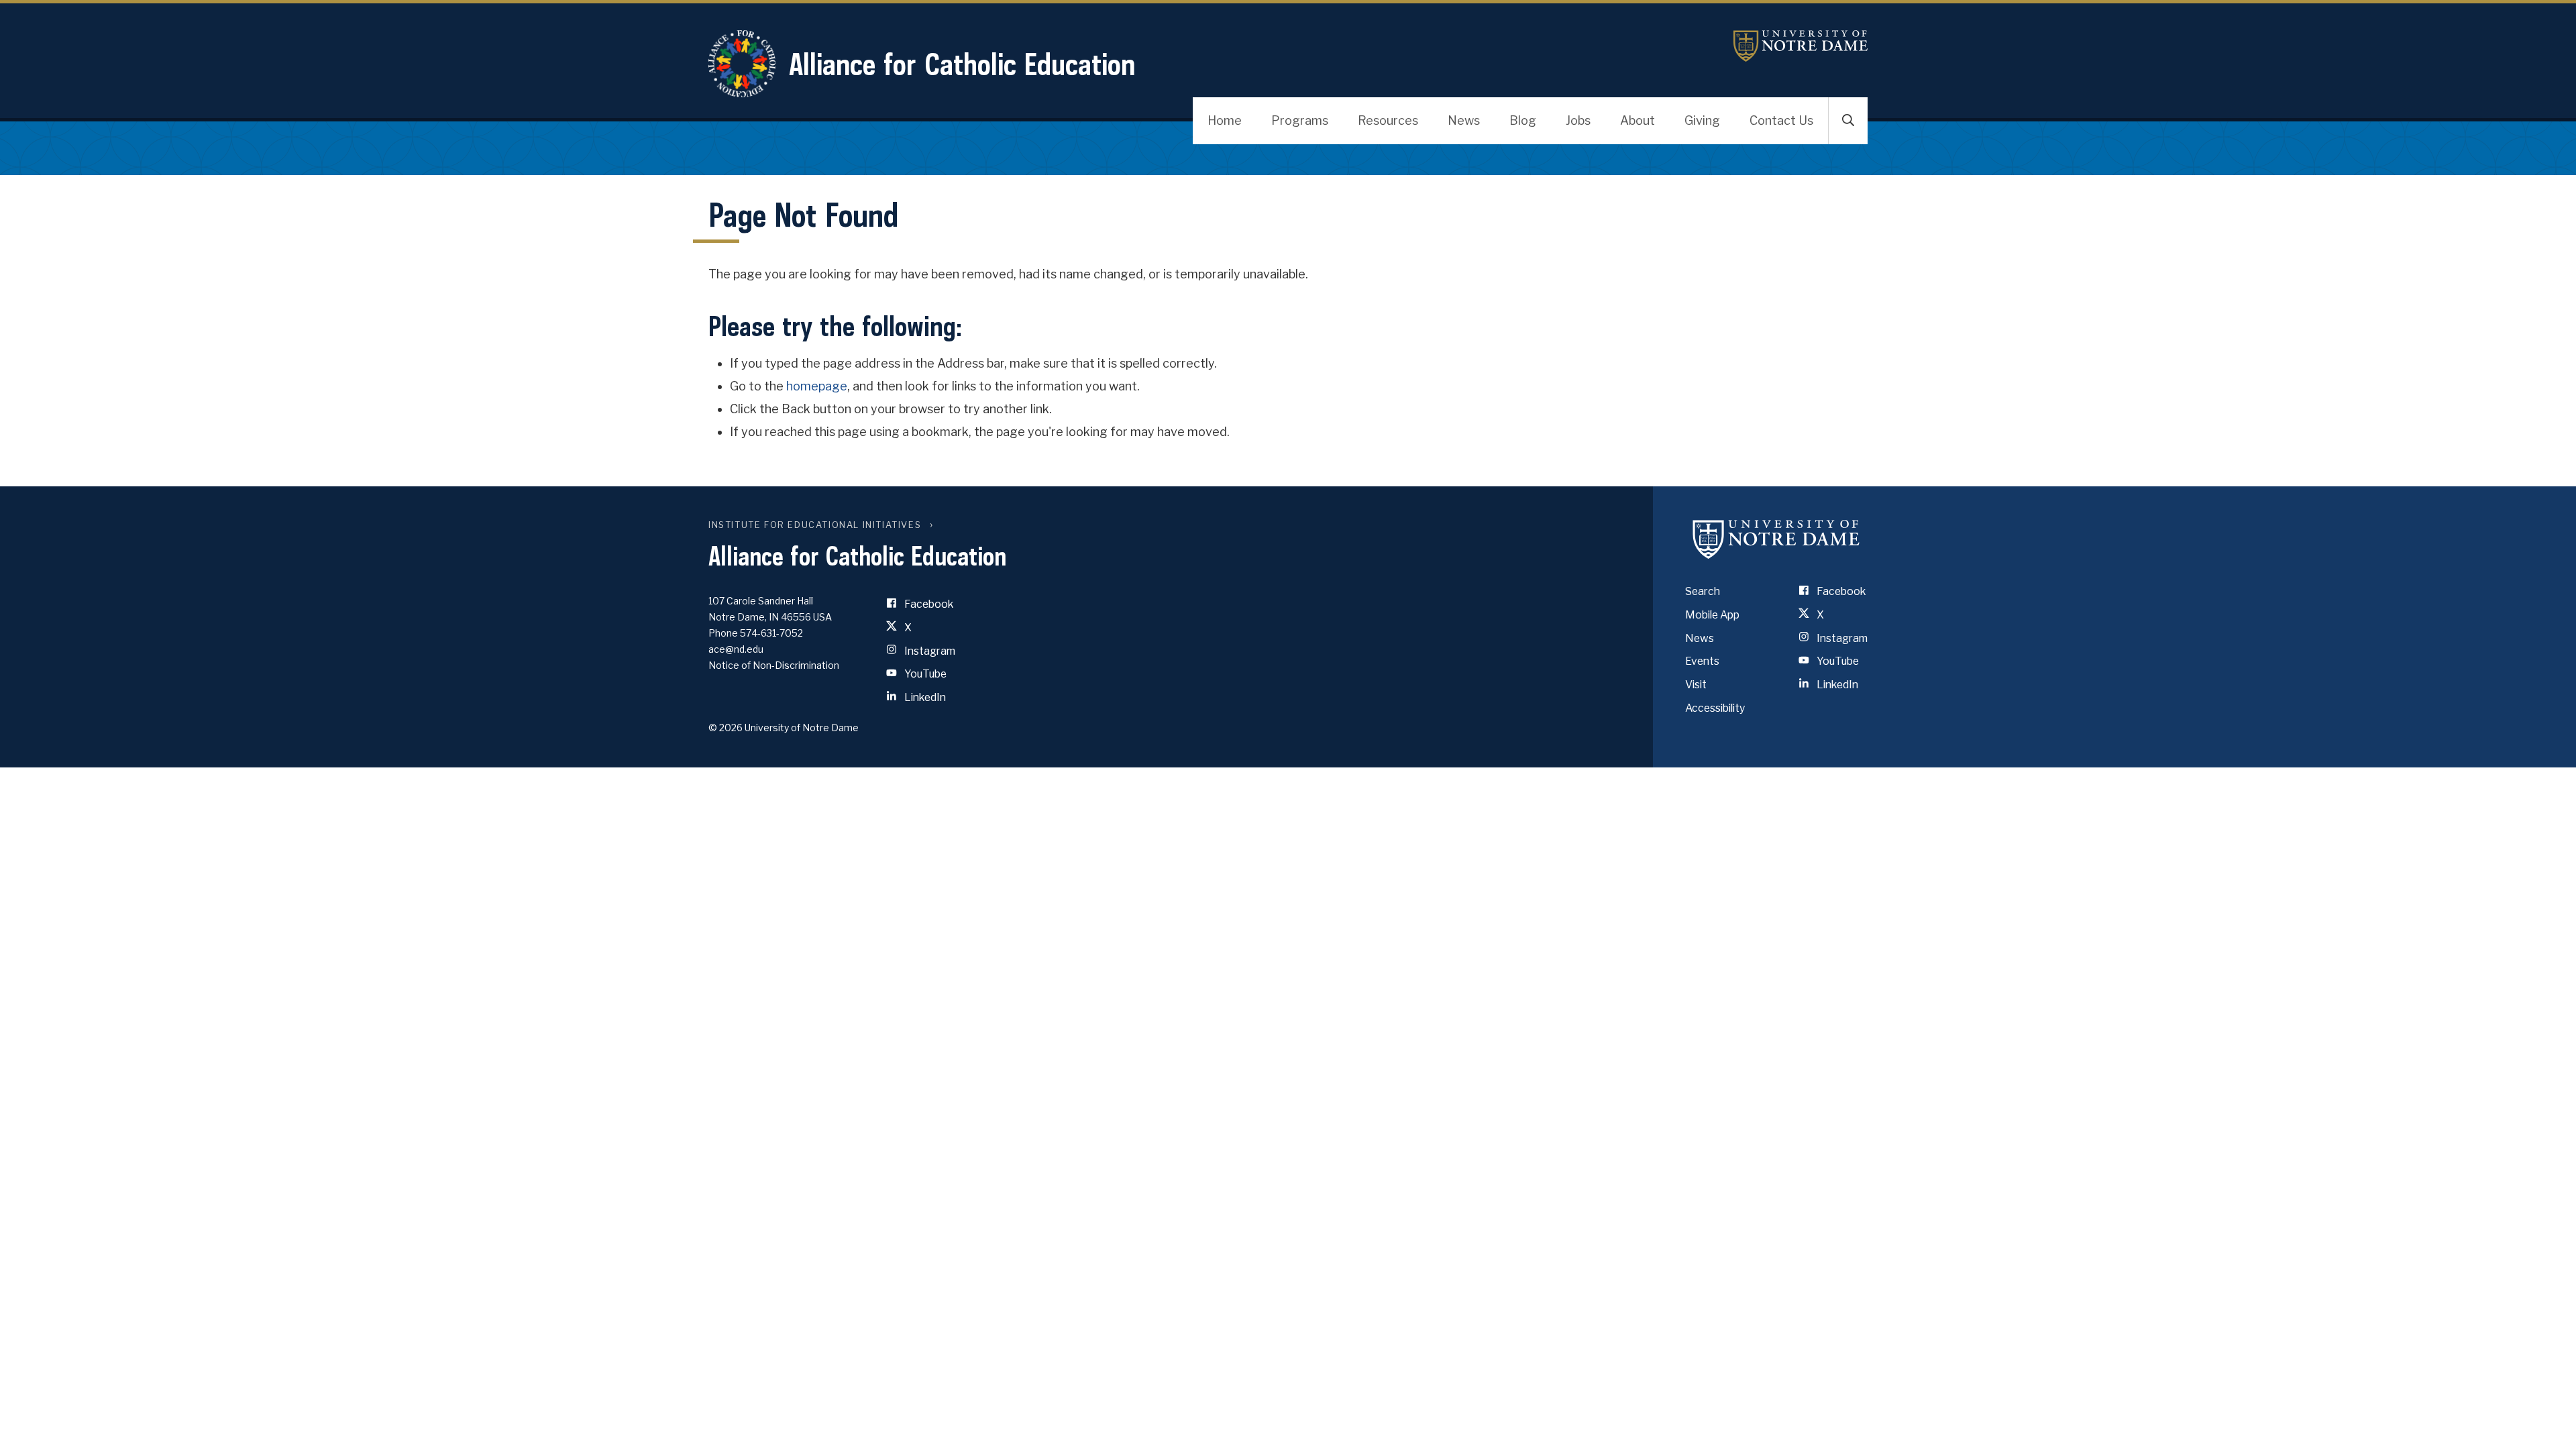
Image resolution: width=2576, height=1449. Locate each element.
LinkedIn (924, 697)
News (1464, 120)
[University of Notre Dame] (1776, 539)
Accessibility (1715, 708)
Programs (1300, 120)
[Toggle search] (1848, 121)
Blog (1523, 120)
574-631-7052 (771, 633)
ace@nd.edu (736, 649)
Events (1702, 661)
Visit (1696, 685)
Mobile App (1712, 615)
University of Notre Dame (1801, 46)
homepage (817, 386)
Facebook (928, 604)
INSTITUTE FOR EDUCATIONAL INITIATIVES (815, 525)
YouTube (924, 674)
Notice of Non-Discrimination (774, 665)
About (1638, 120)
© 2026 (726, 728)
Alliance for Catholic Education (962, 64)
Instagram (929, 651)
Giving (1702, 120)
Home (1225, 120)
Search (1703, 591)
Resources (1388, 120)
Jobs (1578, 120)
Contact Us (1781, 120)
